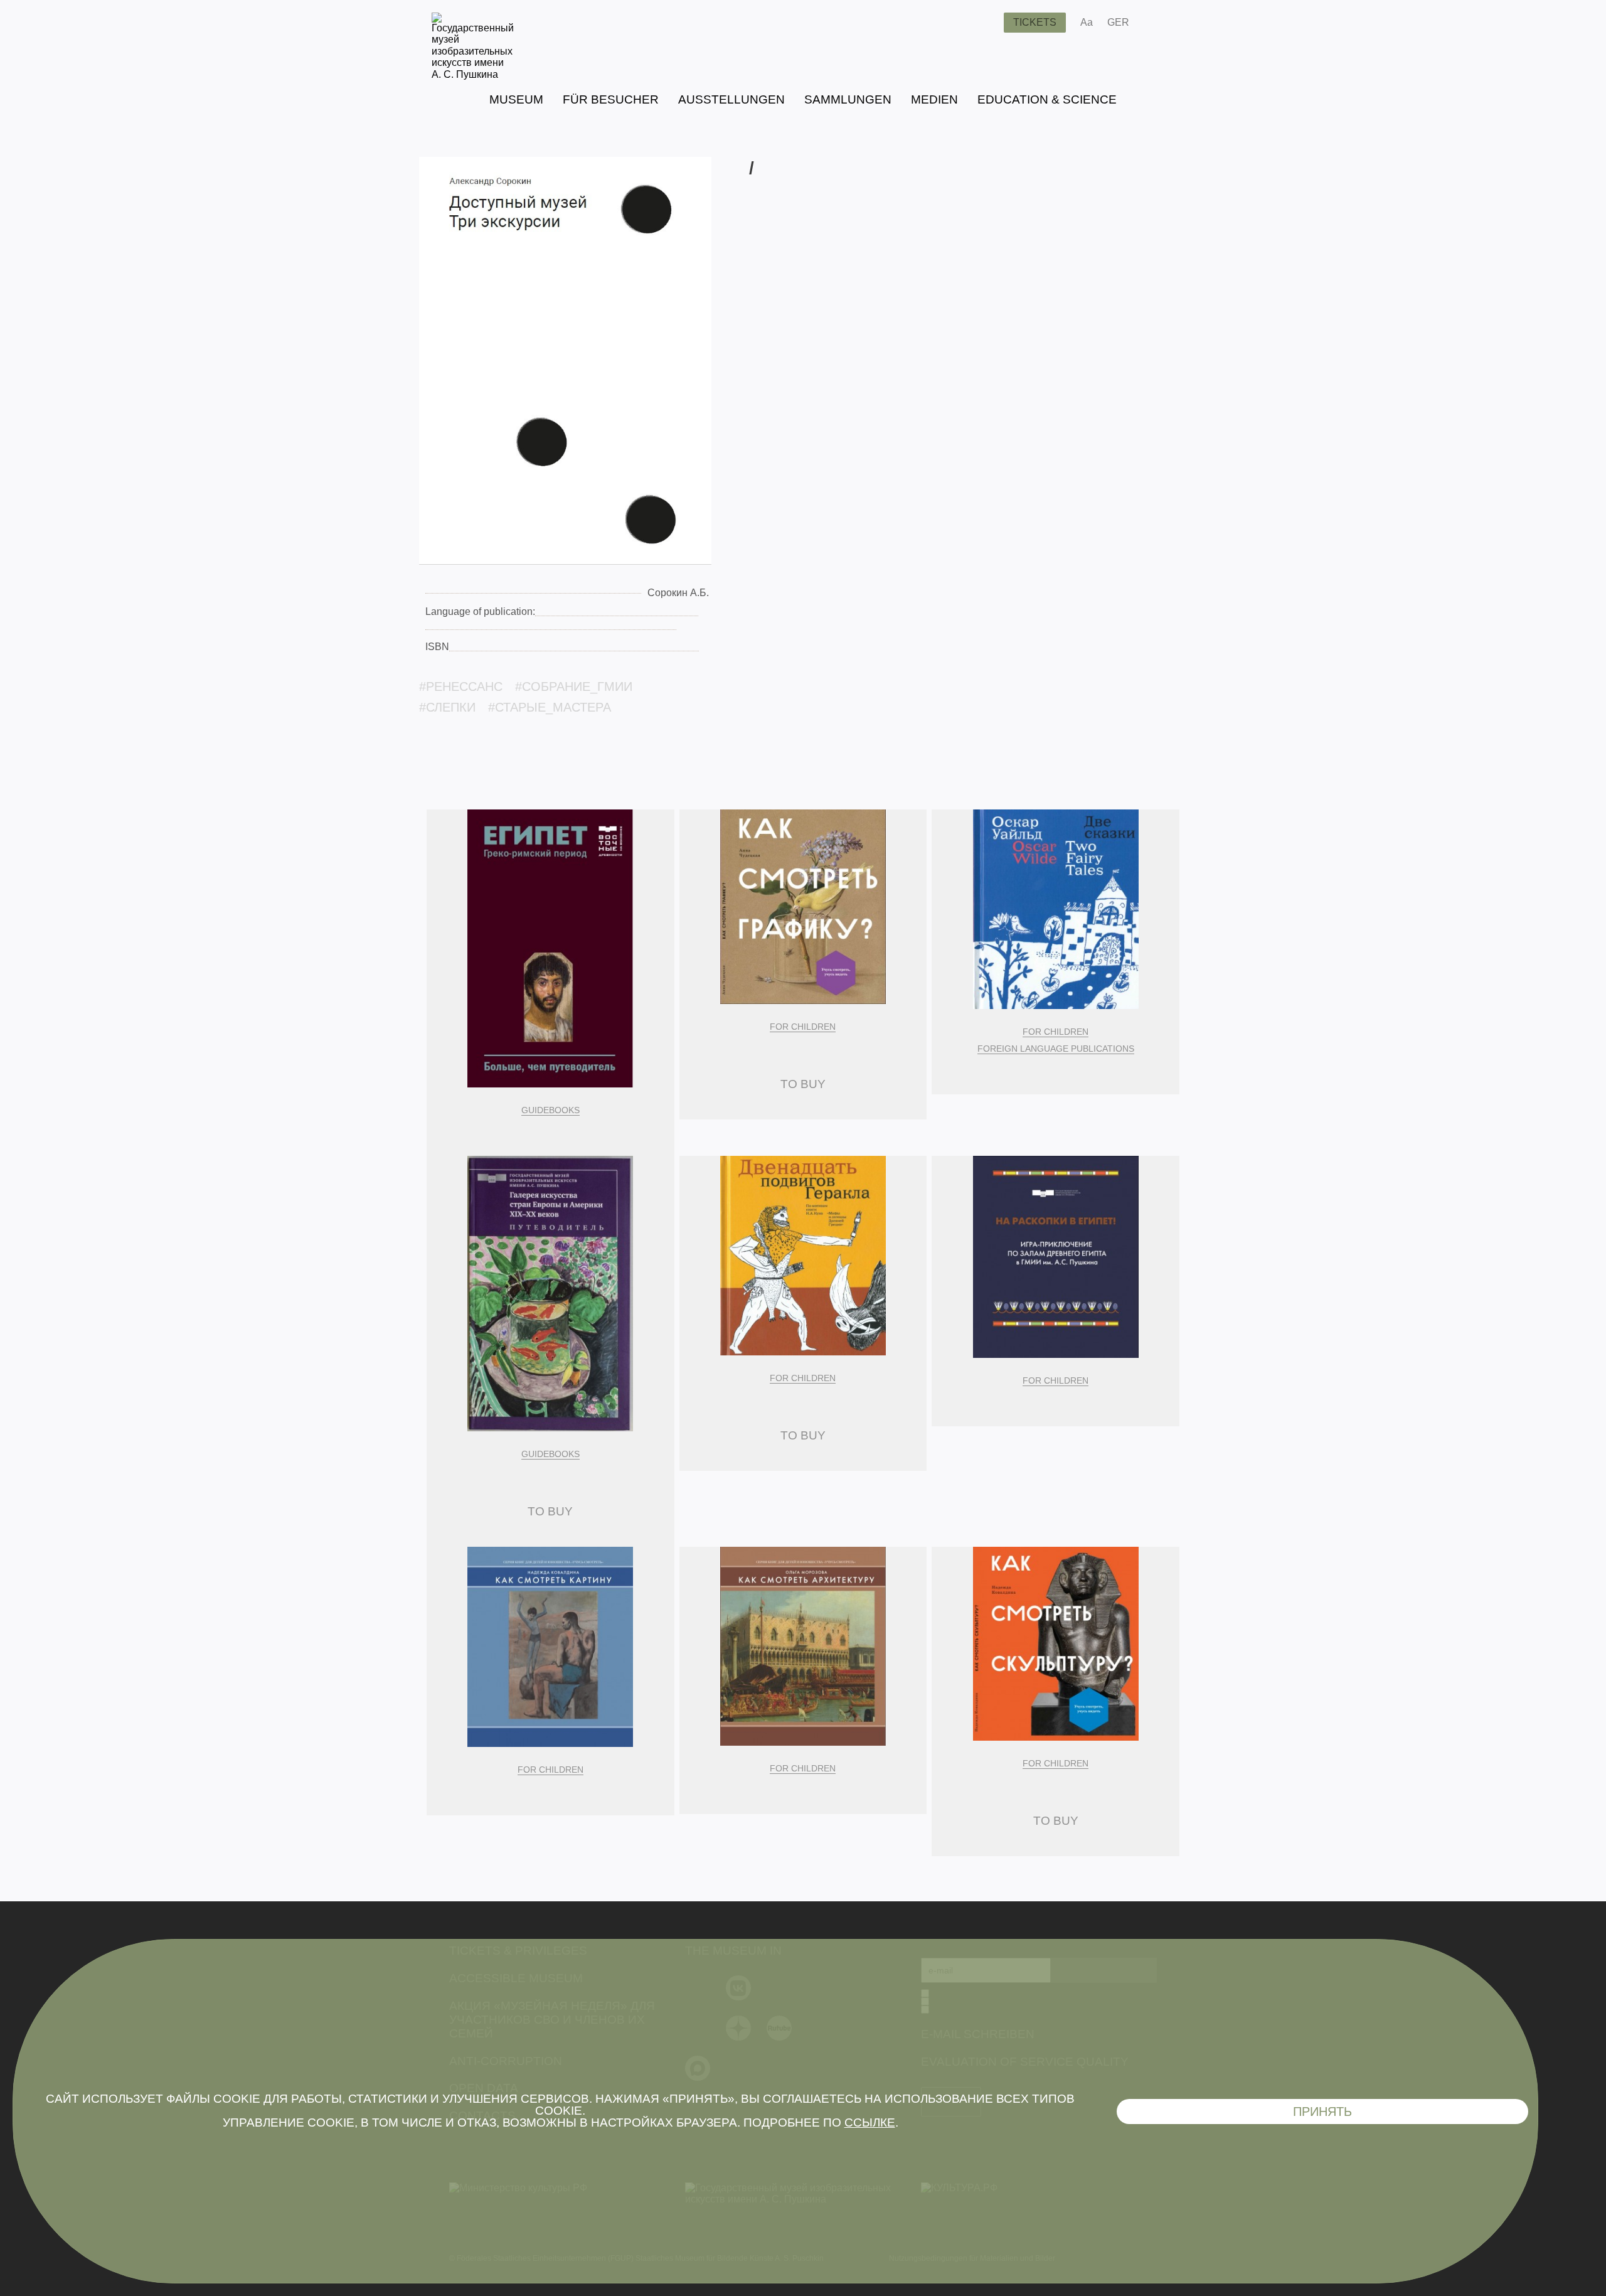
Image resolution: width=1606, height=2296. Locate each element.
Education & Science (1047, 99)
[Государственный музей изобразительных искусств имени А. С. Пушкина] (473, 74)
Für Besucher (611, 99)
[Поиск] (984, 23)
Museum (516, 99)
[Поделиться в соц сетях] (1157, 23)
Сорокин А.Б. (678, 593)
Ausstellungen (731, 99)
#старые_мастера (550, 707)
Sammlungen (848, 99)
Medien (934, 99)
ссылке (870, 2122)
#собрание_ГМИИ (574, 686)
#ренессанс (461, 686)
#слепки (447, 707)
